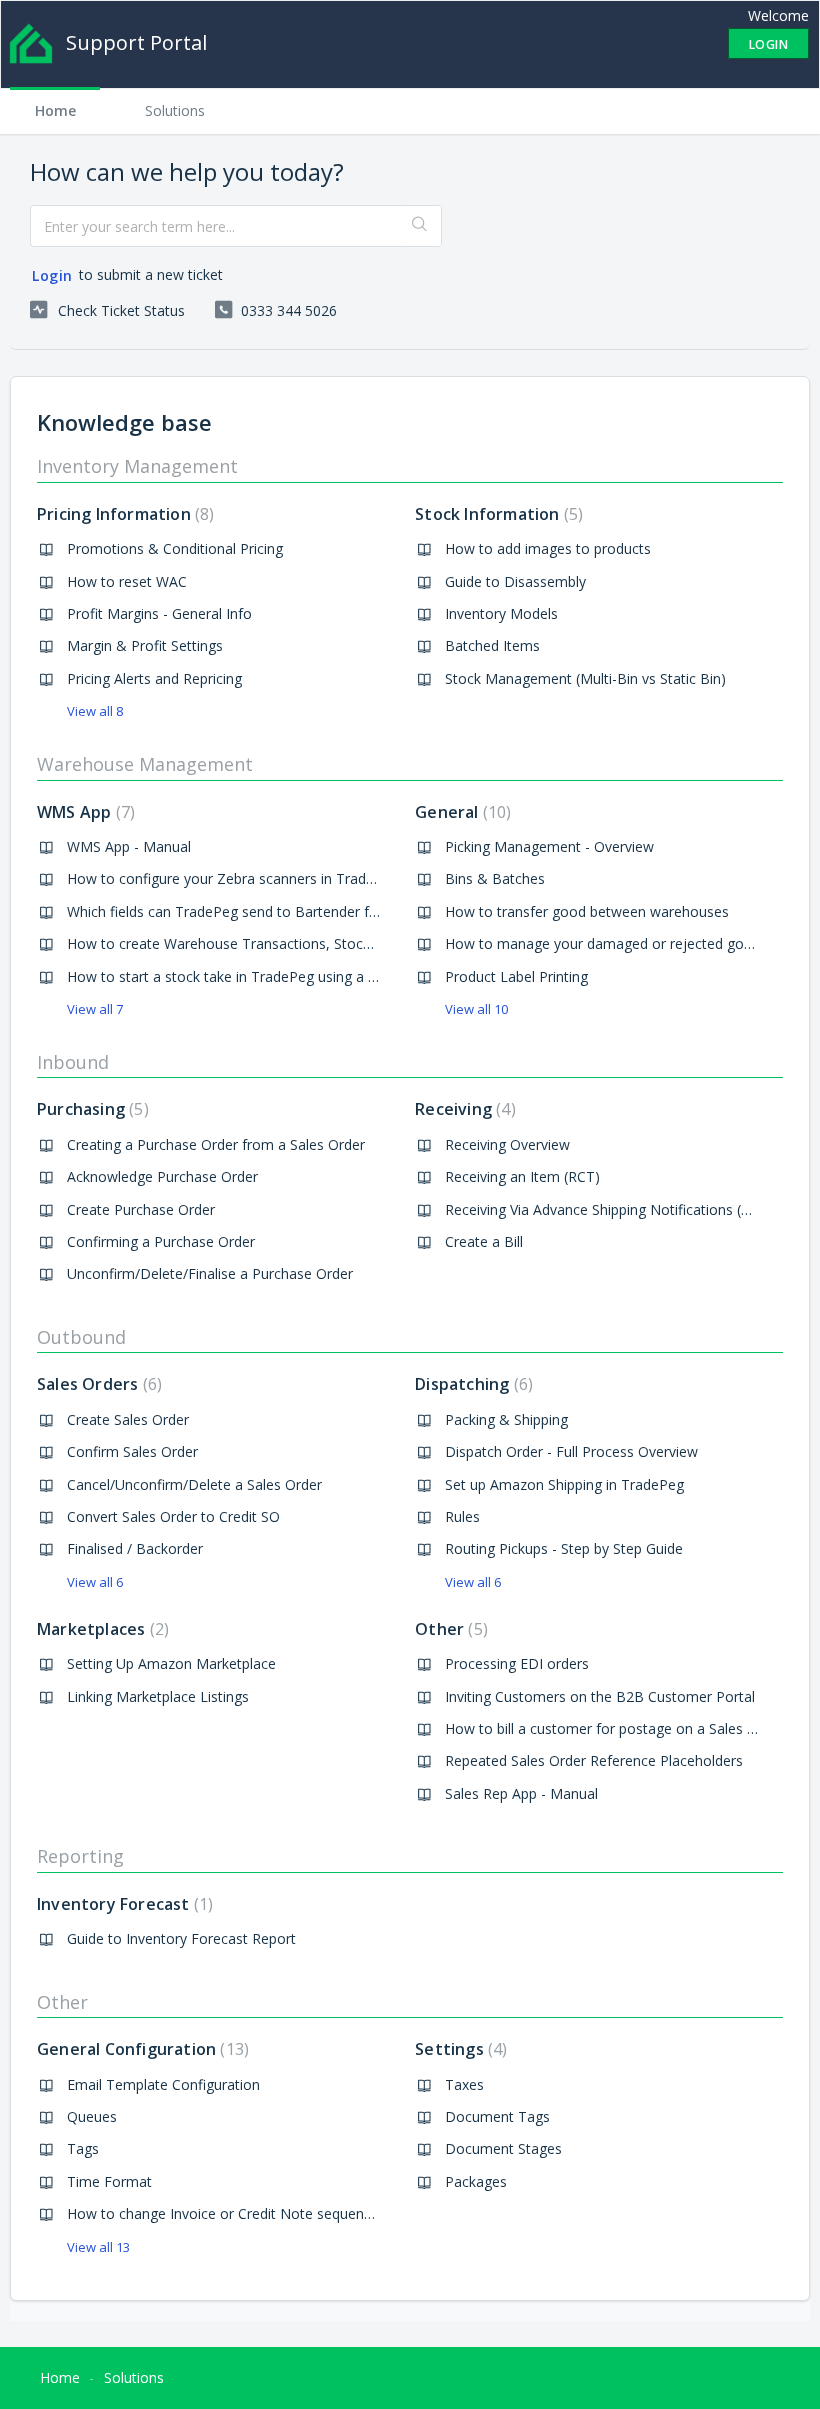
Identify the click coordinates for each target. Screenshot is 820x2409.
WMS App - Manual (129, 846)
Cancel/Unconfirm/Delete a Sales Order (194, 1484)
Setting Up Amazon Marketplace (171, 1663)
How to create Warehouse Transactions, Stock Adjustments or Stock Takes (312, 943)
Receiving (462, 1109)
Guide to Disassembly (515, 581)
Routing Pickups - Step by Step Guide (564, 1548)
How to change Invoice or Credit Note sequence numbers (253, 2213)
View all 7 (95, 1009)
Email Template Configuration (163, 2084)
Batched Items (492, 645)
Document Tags (497, 2116)
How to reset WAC (127, 581)
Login (52, 275)
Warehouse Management (145, 764)
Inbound (73, 1062)
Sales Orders (97, 1384)
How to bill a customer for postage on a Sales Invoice (619, 1728)
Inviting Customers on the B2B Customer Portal (600, 1696)
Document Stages (503, 2148)
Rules (462, 1516)
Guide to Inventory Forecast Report (181, 1938)
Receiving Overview (507, 1144)
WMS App (83, 812)
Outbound (81, 1337)
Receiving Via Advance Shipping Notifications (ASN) (609, 1209)
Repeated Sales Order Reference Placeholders (594, 1760)
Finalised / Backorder (135, 1548)
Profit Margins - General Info (159, 613)
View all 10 (476, 1009)
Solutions (175, 110)
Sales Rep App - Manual (521, 1793)
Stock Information (496, 514)
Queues (92, 2116)
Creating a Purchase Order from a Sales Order (216, 1144)
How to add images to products (548, 548)
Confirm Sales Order (132, 1451)
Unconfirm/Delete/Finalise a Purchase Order (210, 1273)
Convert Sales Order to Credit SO (173, 1516)
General (460, 812)
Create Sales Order (128, 1419)
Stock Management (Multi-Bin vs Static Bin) (585, 678)
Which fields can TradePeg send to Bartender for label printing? (271, 911)
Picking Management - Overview (549, 846)
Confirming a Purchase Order (161, 1241)
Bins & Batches (495, 878)
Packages (476, 2181)
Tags (83, 2148)
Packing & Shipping (506, 1419)
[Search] (420, 226)
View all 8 (95, 711)
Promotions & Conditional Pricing (175, 548)
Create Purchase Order (141, 1209)
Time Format (109, 2181)
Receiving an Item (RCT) (522, 1176)
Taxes (464, 2084)
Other (449, 1629)
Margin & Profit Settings (145, 645)
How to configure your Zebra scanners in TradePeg (233, 878)
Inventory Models (501, 613)
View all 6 (95, 1582)
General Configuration (140, 2049)
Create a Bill (484, 1241)
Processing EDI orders (517, 1663)
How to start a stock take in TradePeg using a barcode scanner (271, 976)
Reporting (80, 1856)
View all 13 (98, 2247)
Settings (458, 2049)
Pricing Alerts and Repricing (154, 678)
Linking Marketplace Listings (158, 1696)
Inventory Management (137, 466)
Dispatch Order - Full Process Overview (571, 1451)
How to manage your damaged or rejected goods (606, 943)
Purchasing (90, 1109)
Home (55, 110)
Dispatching (471, 1384)
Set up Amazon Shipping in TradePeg (564, 1484)
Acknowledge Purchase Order (162, 1176)
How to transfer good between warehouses (587, 911)
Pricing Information (123, 514)
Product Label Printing (516, 976)
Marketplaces (100, 1629)
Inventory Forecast (122, 1904)
